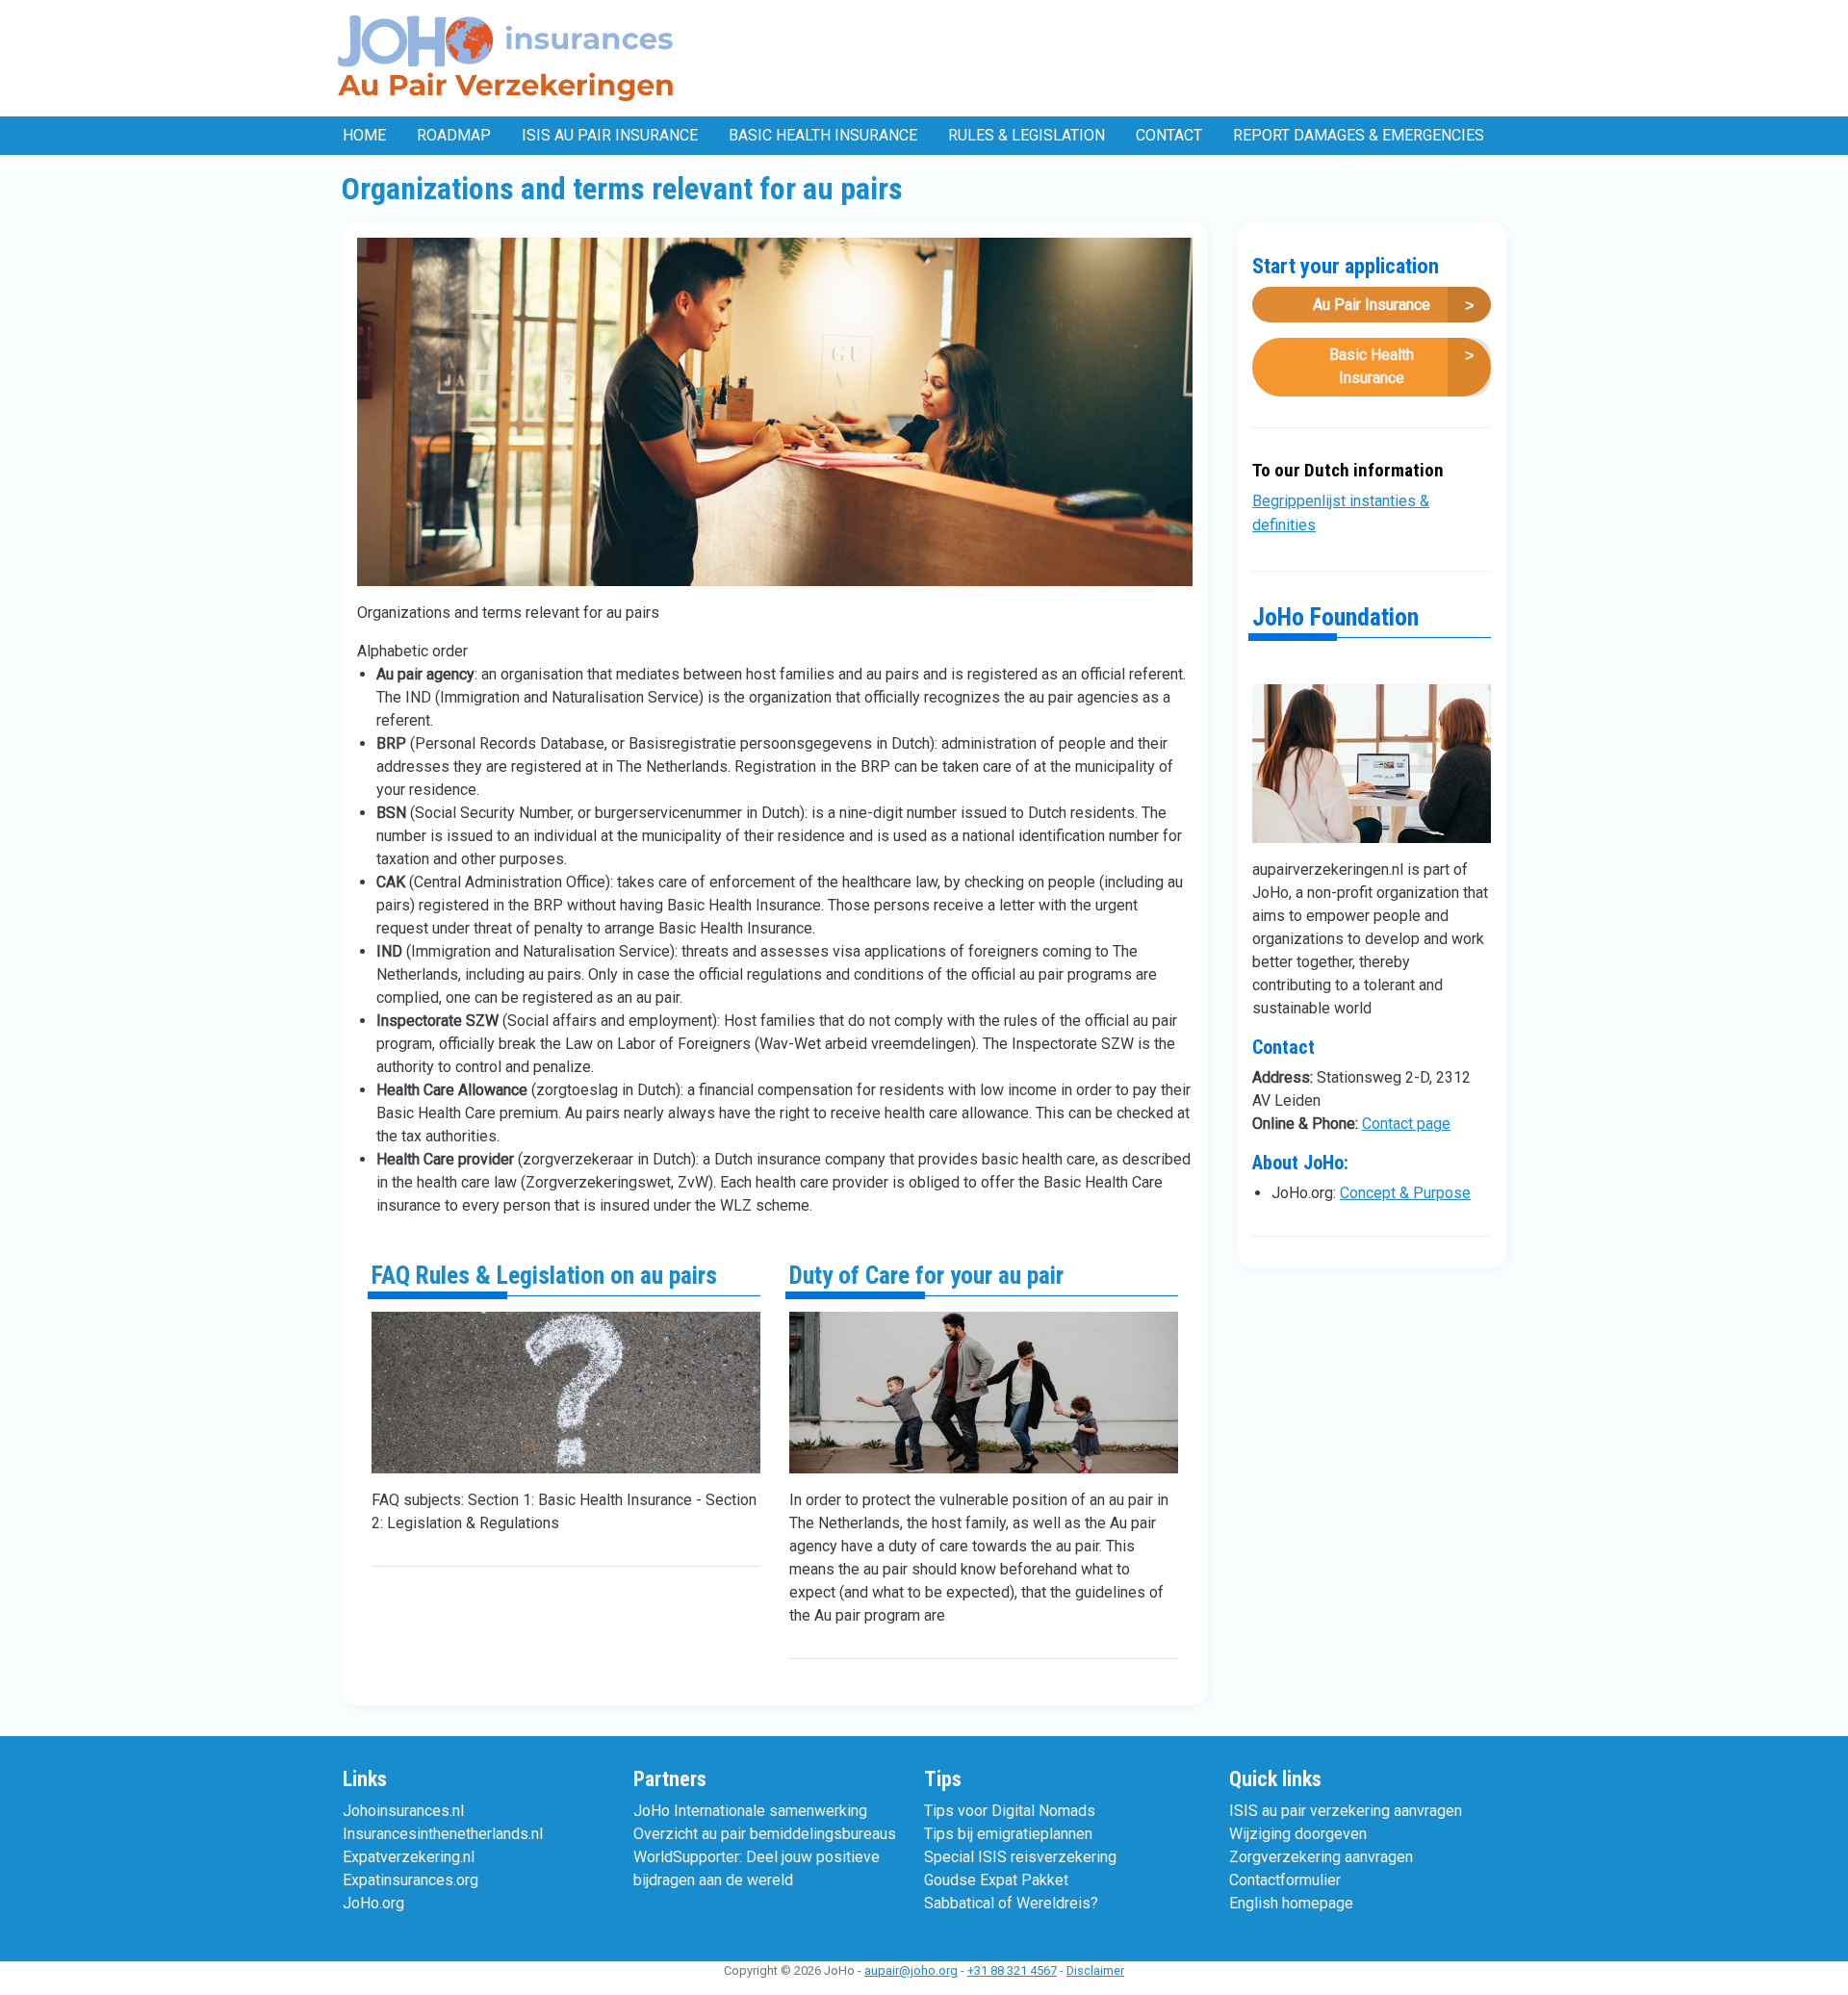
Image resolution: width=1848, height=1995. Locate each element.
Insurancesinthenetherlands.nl (443, 1834)
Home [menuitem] (364, 135)
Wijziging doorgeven (1298, 1834)
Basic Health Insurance (1372, 366)
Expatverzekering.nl (409, 1857)
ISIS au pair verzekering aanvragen (1346, 1811)
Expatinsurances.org (411, 1880)
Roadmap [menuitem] (454, 135)
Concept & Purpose (1405, 1193)
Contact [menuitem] (1169, 135)
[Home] (510, 58)
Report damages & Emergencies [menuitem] (1359, 135)
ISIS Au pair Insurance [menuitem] (610, 135)
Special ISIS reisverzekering (1020, 1857)
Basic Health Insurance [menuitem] (823, 135)
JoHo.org (373, 1903)
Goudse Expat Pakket (996, 1880)
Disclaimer (1095, 1970)
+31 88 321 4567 (1012, 1970)
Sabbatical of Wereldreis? (1011, 1903)
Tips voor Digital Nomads (1010, 1811)
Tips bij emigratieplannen (1008, 1834)
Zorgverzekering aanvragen (1321, 1857)
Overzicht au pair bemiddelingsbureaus (765, 1834)
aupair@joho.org (911, 1970)
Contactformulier (1285, 1880)
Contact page (1406, 1124)
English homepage (1291, 1903)
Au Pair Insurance (1372, 305)
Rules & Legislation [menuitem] (1027, 135)
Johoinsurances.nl (403, 1811)
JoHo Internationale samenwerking (750, 1811)
